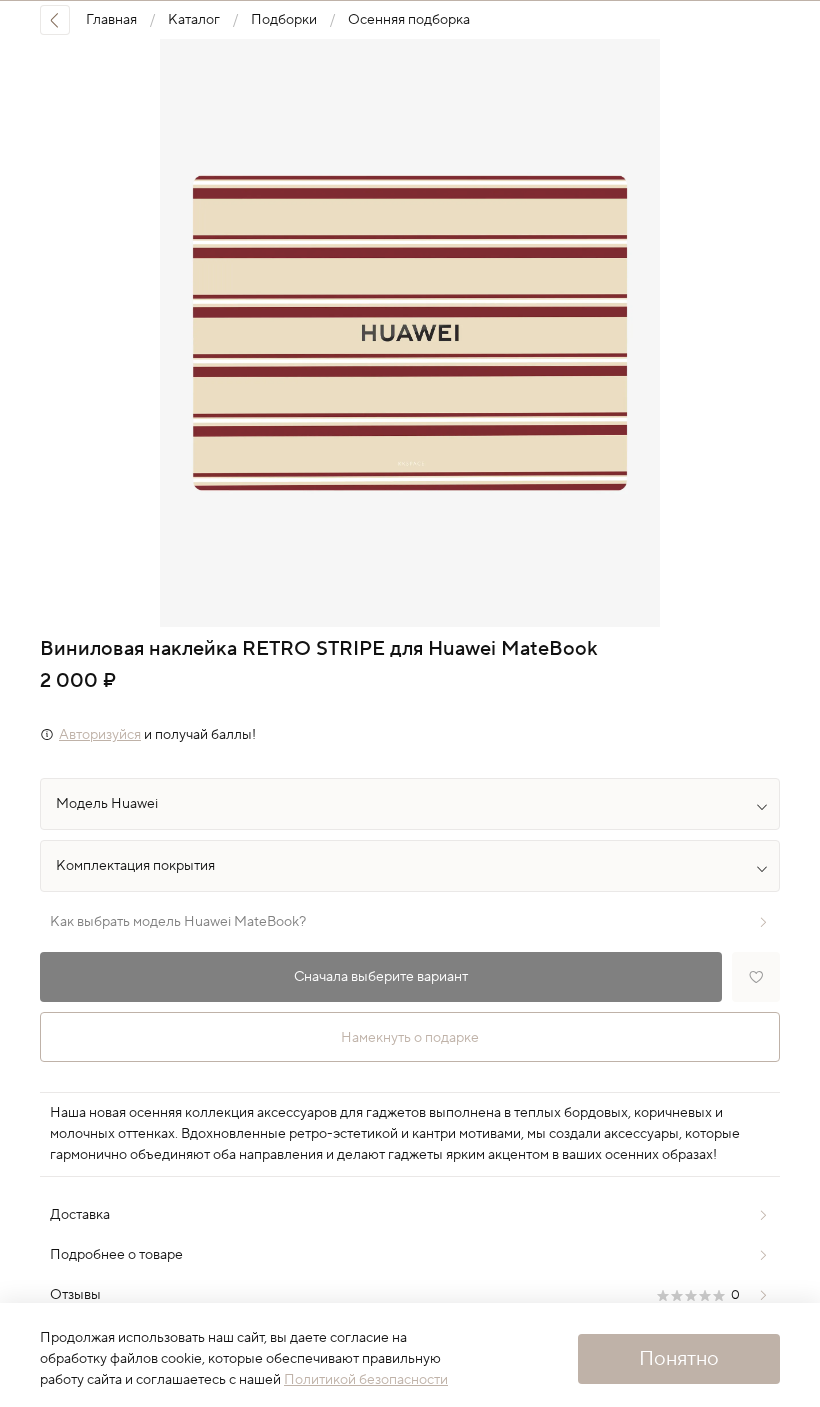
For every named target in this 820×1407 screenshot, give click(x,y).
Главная (111, 20)
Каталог (194, 20)
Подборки (284, 20)
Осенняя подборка (409, 20)
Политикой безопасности (366, 1380)
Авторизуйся (100, 735)
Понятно (679, 1359)
